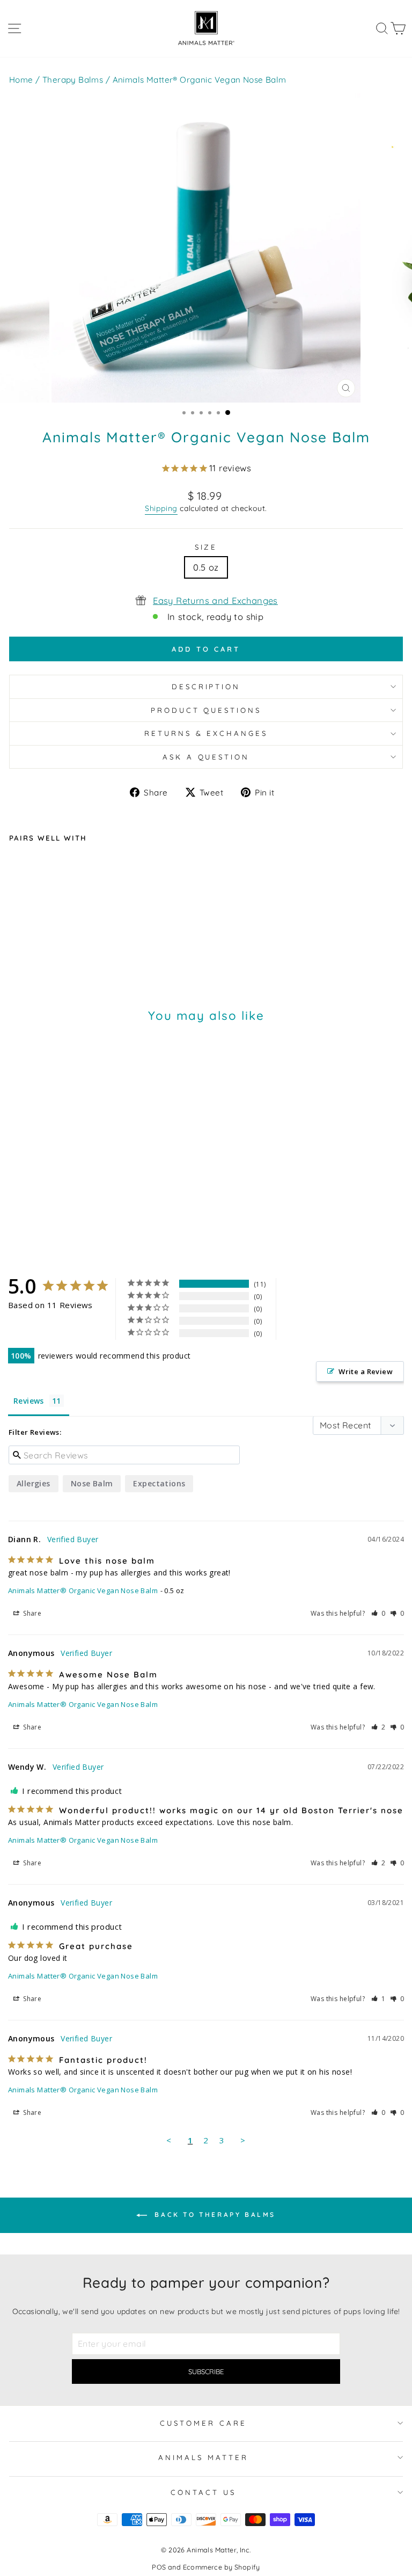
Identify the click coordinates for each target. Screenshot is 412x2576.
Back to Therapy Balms (214, 2214)
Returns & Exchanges (206, 733)
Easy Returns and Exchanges (215, 600)
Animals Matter (203, 2457)
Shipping (161, 508)
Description (206, 687)
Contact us (203, 2492)
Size (206, 547)
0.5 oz (206, 567)
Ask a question (206, 757)
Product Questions (206, 710)
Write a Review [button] (366, 1371)
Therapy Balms (73, 80)
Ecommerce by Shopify (222, 2567)
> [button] (243, 2140)
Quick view (111, 924)
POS (159, 2567)
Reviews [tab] (29, 1401)
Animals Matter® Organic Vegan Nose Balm (83, 1590)
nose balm (92, 1483)
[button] (378, 1613)
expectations (159, 1483)
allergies (34, 1483)
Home (21, 80)
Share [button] (31, 1613)
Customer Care (203, 2423)
